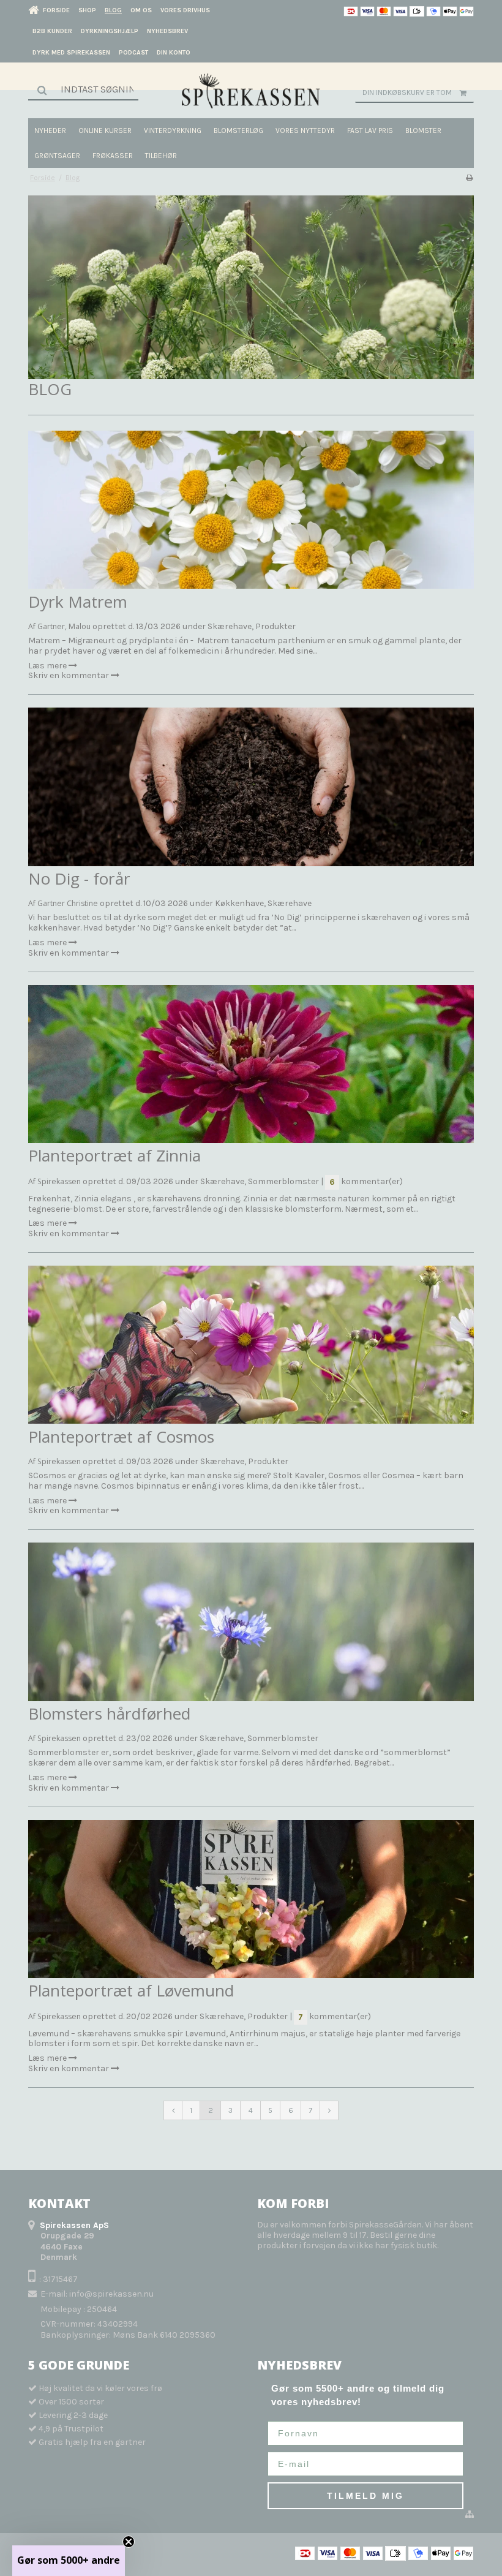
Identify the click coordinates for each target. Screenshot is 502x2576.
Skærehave (230, 626)
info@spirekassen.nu (111, 2294)
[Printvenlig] (469, 178)
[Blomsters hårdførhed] (251, 1622)
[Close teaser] (129, 2542)
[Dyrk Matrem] (251, 510)
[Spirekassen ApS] (251, 91)
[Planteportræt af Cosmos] (251, 1345)
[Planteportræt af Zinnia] (251, 1064)
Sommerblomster (283, 1181)
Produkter (275, 626)
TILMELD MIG (365, 2496)
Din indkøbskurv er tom (407, 93)
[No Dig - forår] (251, 787)
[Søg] (83, 89)
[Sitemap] (470, 2515)
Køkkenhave (239, 903)
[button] (69, 2561)
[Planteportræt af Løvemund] (251, 1899)
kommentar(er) (366, 1181)
